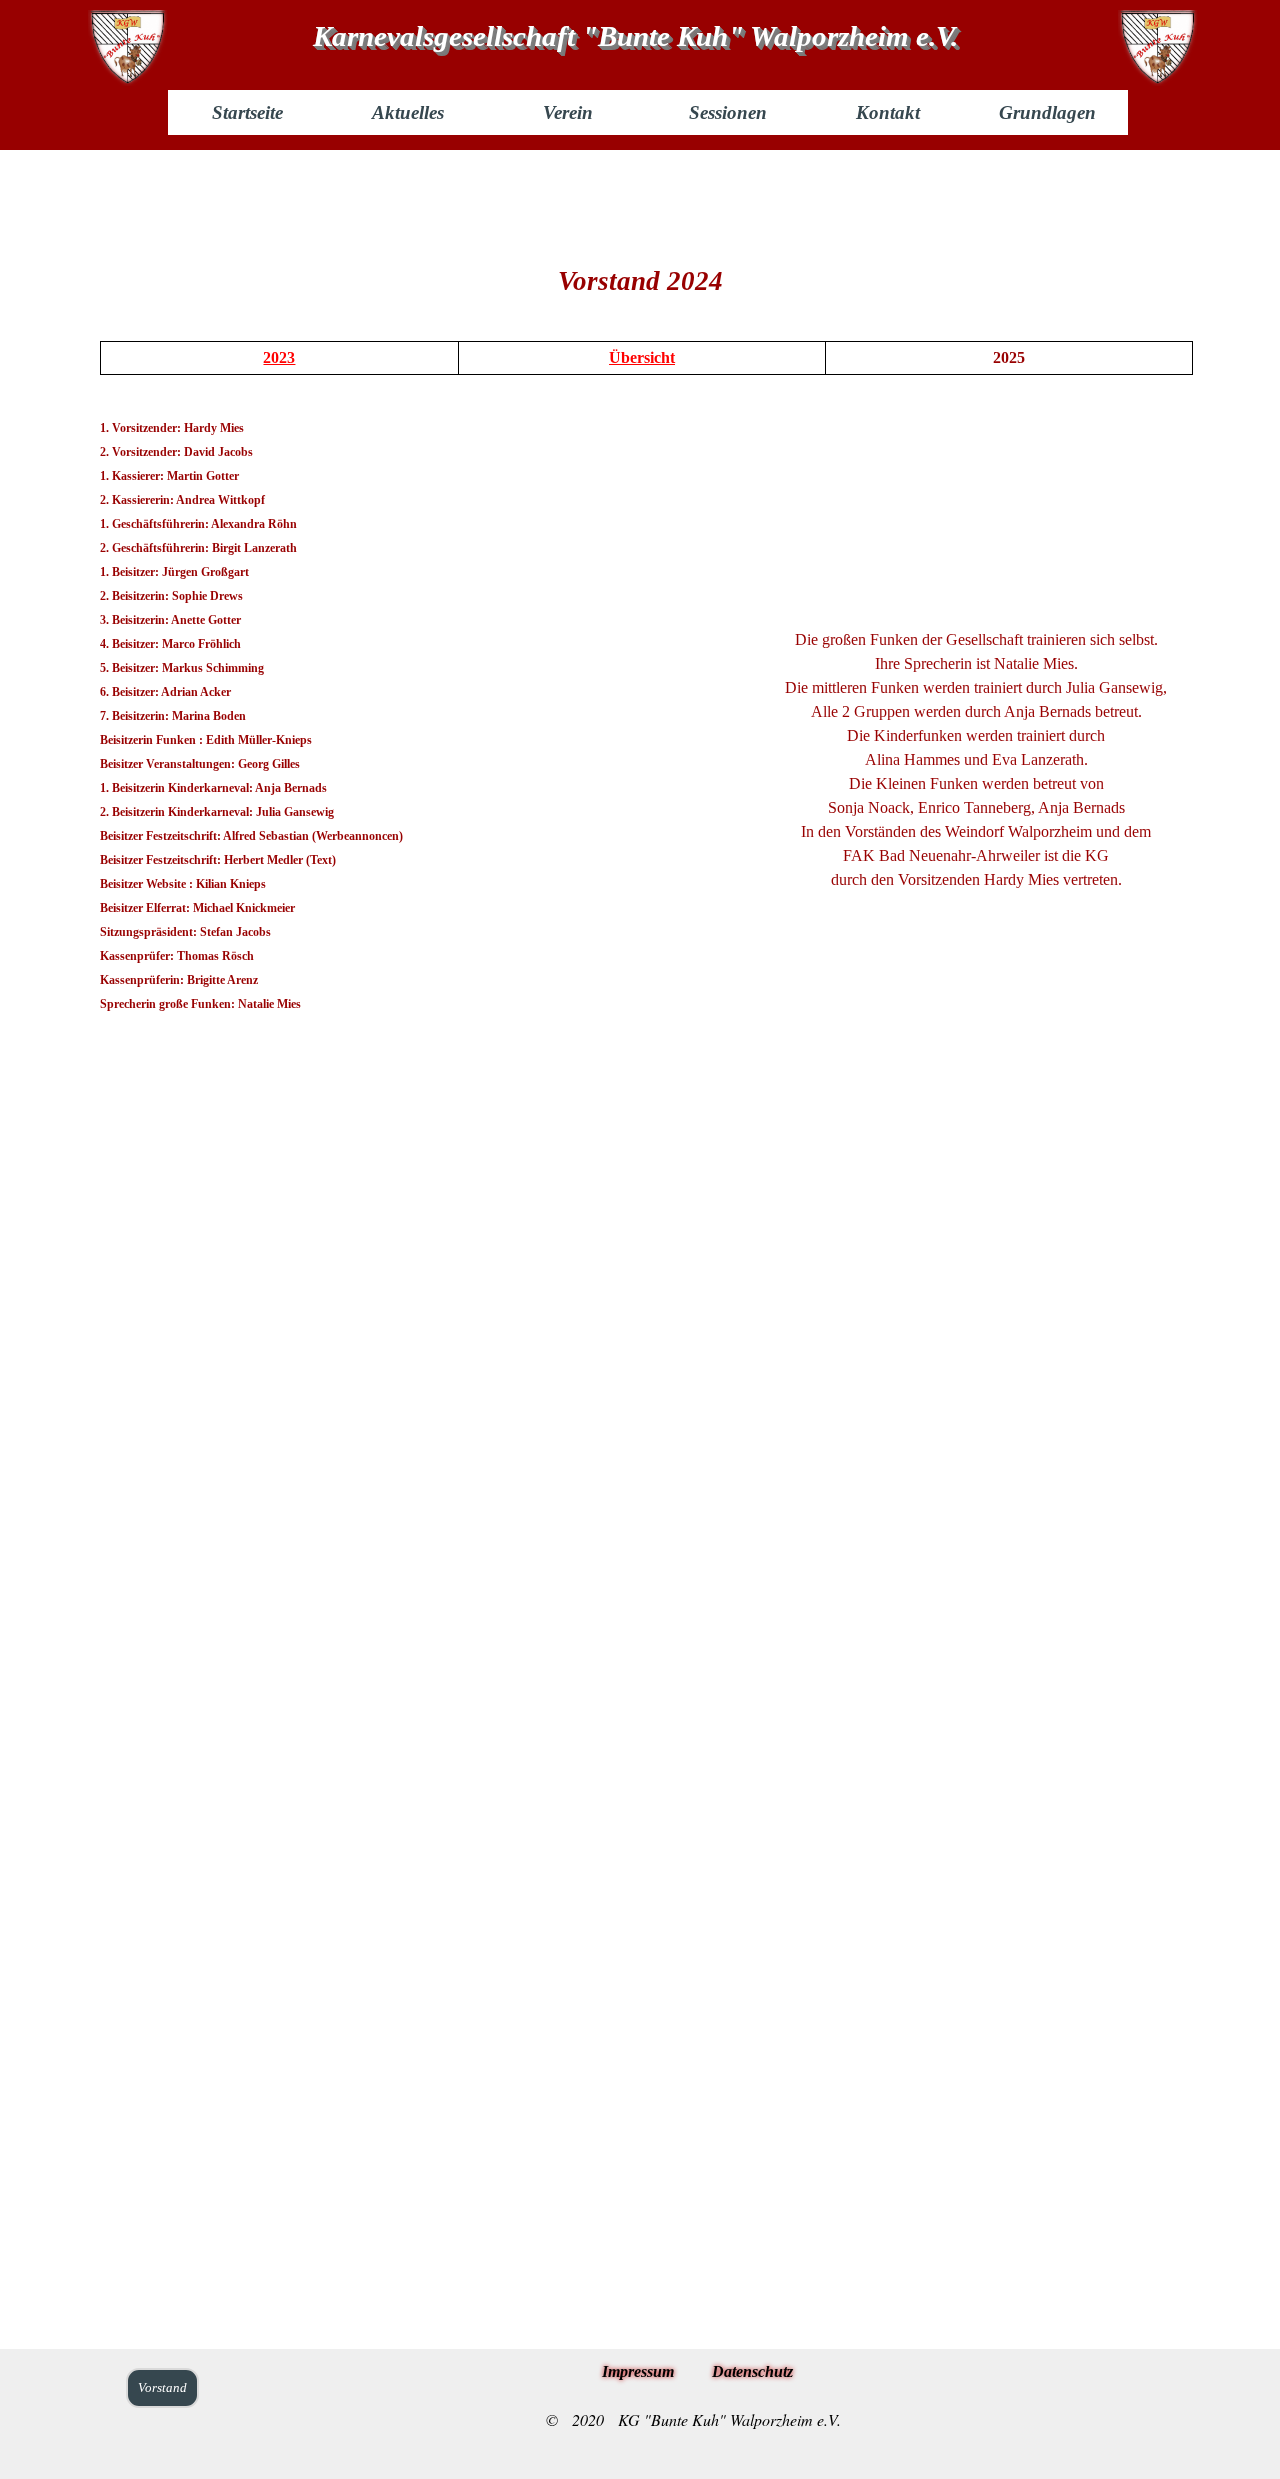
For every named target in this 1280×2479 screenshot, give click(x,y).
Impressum (638, 2371)
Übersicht (642, 357)
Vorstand (162, 2387)
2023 (279, 357)
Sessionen (728, 112)
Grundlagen (1047, 112)
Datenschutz (752, 2371)
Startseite (247, 112)
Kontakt (888, 112)
